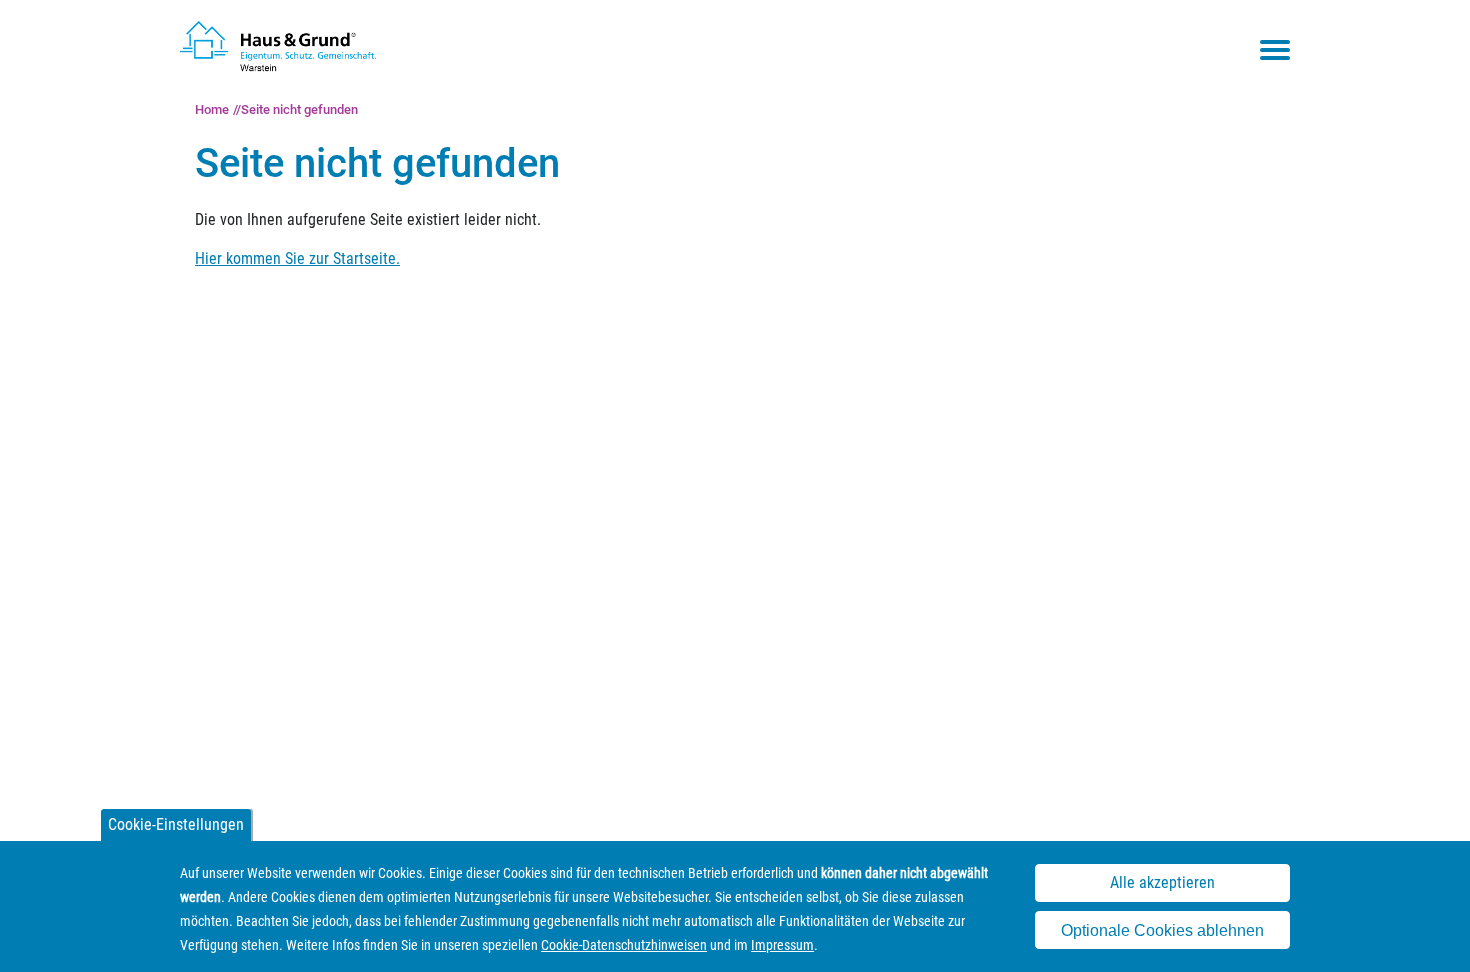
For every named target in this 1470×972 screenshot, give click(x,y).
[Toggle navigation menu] (1275, 50)
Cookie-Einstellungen (176, 824)
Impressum (782, 945)
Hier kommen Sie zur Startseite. (297, 258)
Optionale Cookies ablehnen (1162, 930)
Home (212, 109)
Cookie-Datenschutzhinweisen (624, 945)
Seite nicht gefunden (299, 109)
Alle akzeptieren (1162, 882)
